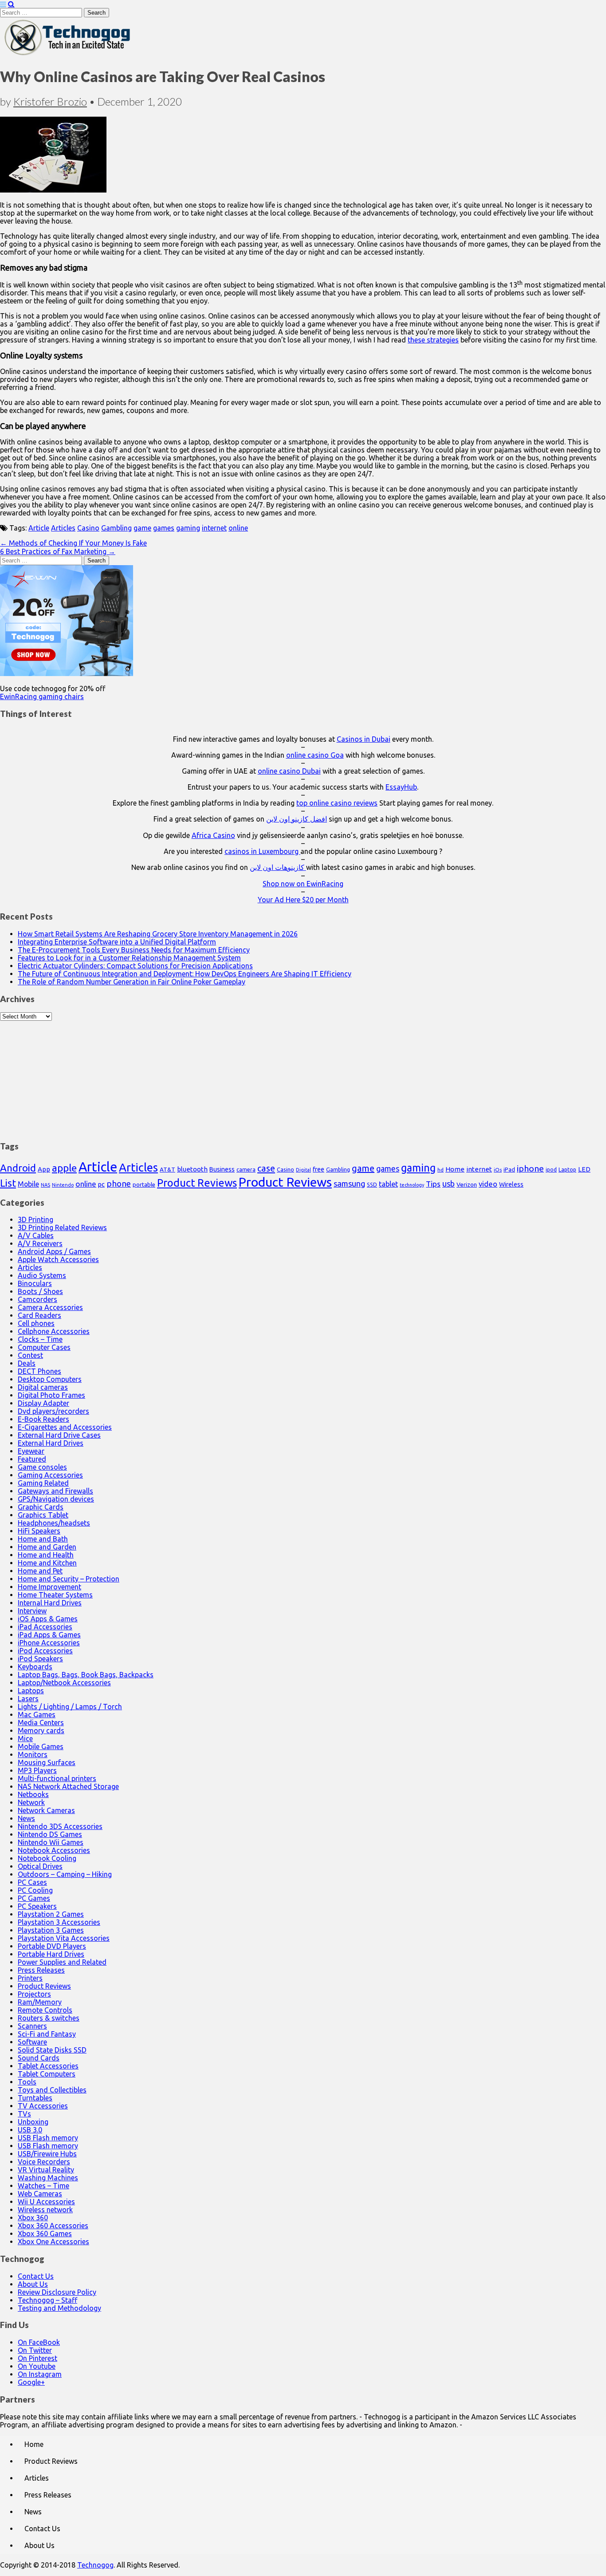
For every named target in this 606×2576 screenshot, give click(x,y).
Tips (433, 1184)
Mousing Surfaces (47, 1762)
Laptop (567, 1169)
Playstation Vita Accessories (64, 1938)
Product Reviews (197, 1183)
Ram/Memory (40, 2002)
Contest (30, 1355)
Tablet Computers (47, 2074)
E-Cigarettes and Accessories (65, 1427)
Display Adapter (43, 1403)
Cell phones (36, 1323)
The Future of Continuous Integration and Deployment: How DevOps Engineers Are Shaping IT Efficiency (185, 974)
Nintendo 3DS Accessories (60, 1826)
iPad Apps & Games (49, 1635)
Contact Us (36, 2276)
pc (101, 1184)
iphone (530, 1168)
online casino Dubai (289, 771)
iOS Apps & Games (48, 1619)
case (266, 1168)
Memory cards (41, 1730)
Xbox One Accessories (53, 2242)
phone (119, 1184)
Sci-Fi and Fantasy (47, 2034)
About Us (33, 2284)
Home (455, 1169)
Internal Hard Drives (50, 1603)
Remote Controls (45, 2010)
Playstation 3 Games (51, 1930)
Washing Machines (48, 2178)
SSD (372, 1184)
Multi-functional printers (57, 1778)
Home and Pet (40, 1571)
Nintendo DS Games (50, 1834)
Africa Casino (213, 835)
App (44, 1169)
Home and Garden (47, 1547)
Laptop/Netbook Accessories (64, 1683)
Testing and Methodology (59, 2308)
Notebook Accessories (54, 1850)
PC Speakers (37, 1906)
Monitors (33, 1754)
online (238, 528)
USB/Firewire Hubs (47, 2154)
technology (412, 1185)
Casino (88, 528)
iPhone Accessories (49, 1643)
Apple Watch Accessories (58, 1259)
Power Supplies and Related (62, 1962)
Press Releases (41, 1970)
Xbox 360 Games (45, 2234)
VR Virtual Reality (46, 2170)
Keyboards (35, 1667)
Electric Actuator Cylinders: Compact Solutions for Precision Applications (135, 966)
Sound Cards (39, 2058)
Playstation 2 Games (51, 1914)
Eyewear (31, 1451)
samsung (349, 1184)
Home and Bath (43, 1539)
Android (18, 1168)
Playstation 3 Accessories (59, 1922)
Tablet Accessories (48, 2066)
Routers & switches (49, 2018)
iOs (498, 1170)
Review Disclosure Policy (57, 2292)
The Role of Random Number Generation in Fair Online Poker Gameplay (132, 982)
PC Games (34, 1898)
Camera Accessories (50, 1307)
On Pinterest (37, 2358)
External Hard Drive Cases (59, 1435)
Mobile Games (41, 1746)
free (319, 1169)
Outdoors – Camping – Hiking (65, 1874)
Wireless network (45, 2210)
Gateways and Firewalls (55, 1491)
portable (144, 1185)
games (164, 528)
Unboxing (33, 2122)
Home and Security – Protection (69, 1579)
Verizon (467, 1184)
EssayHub (401, 787)
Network (31, 1802)
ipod (551, 1170)
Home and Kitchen (47, 1563)
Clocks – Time (40, 1339)
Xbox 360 (33, 2218)
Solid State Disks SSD (52, 2050)
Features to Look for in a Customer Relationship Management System (129, 958)
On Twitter (35, 2350)
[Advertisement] (303, 1076)
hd (441, 1170)
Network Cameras (46, 1810)
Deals (27, 1363)
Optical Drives (40, 1866)
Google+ (31, 2382)
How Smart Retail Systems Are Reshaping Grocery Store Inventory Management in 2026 (158, 934)
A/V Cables (36, 1235)
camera (246, 1170)
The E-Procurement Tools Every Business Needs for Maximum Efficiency (134, 950)
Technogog (95, 2565)
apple (64, 1168)
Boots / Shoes (40, 1291)
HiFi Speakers (39, 1531)
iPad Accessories (45, 1627)
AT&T (167, 1170)
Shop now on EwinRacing (303, 884)
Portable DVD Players (52, 1946)
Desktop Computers (50, 1379)
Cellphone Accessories (54, 1331)
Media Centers (41, 1723)
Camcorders (37, 1299)
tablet (388, 1184)
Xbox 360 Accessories (53, 2226)
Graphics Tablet (43, 1515)
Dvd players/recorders (53, 1411)
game (142, 528)
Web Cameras (40, 2194)
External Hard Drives (51, 1443)
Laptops (31, 1691)
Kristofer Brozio (50, 101)
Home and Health (46, 1555)
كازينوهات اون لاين (278, 867)
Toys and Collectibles (52, 2090)
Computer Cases (44, 1347)
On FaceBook (39, 2342)
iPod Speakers (40, 1659)
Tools (27, 2082)
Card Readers (39, 1315)
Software (32, 2042)
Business (222, 1169)
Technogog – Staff (47, 2300)
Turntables (35, 2098)
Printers (30, 1978)
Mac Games (37, 1715)
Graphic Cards (41, 1507)
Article (39, 528)
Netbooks (33, 1794)
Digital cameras (43, 1387)
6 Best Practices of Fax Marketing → (58, 551)
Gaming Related (43, 1483)
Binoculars (35, 1283)
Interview (32, 1611)
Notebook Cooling (47, 1858)
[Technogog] (68, 55)
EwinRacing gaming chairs (42, 696)
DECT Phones (39, 1371)
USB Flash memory (48, 2138)
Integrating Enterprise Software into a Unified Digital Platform (117, 942)
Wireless (511, 1184)
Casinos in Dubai (364, 739)
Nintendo (63, 1185)
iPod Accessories (45, 1651)
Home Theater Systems (55, 1595)
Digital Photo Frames (51, 1395)
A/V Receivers (40, 1243)
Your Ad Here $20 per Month (303, 900)
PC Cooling (35, 1890)
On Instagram (40, 2374)
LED (584, 1169)
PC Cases (32, 1882)
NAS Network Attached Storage (68, 1786)
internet (214, 528)
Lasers (28, 1699)
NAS (45, 1185)
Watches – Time (43, 2186)
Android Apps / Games (54, 1251)
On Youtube (37, 2366)
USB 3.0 (30, 2130)
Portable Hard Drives (51, 1954)
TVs (24, 2114)
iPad (509, 1169)
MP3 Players (37, 1770)
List (8, 1183)
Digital (303, 1170)
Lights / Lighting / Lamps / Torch (70, 1707)
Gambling (116, 528)
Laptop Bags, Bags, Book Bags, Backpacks (86, 1675)
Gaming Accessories (50, 1475)
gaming (188, 528)
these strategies (433, 340)
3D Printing (35, 1219)
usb (449, 1184)
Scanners (32, 2026)
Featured (32, 1459)
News (26, 1818)
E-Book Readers (43, 1419)
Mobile (28, 1184)
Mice (25, 1738)
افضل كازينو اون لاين (297, 819)
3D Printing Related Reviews (62, 1227)
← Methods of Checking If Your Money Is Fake (73, 543)
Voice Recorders (44, 2162)
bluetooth (192, 1169)
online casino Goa (315, 755)
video (488, 1184)
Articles (63, 528)
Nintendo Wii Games (51, 1842)
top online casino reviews (337, 803)
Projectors (34, 1994)
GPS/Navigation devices (56, 1499)
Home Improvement (49, 1587)
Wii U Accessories (46, 2202)
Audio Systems (42, 1275)
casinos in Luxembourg (262, 851)
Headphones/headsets (54, 1523)
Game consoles (42, 1467)
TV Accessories (43, 2106)
